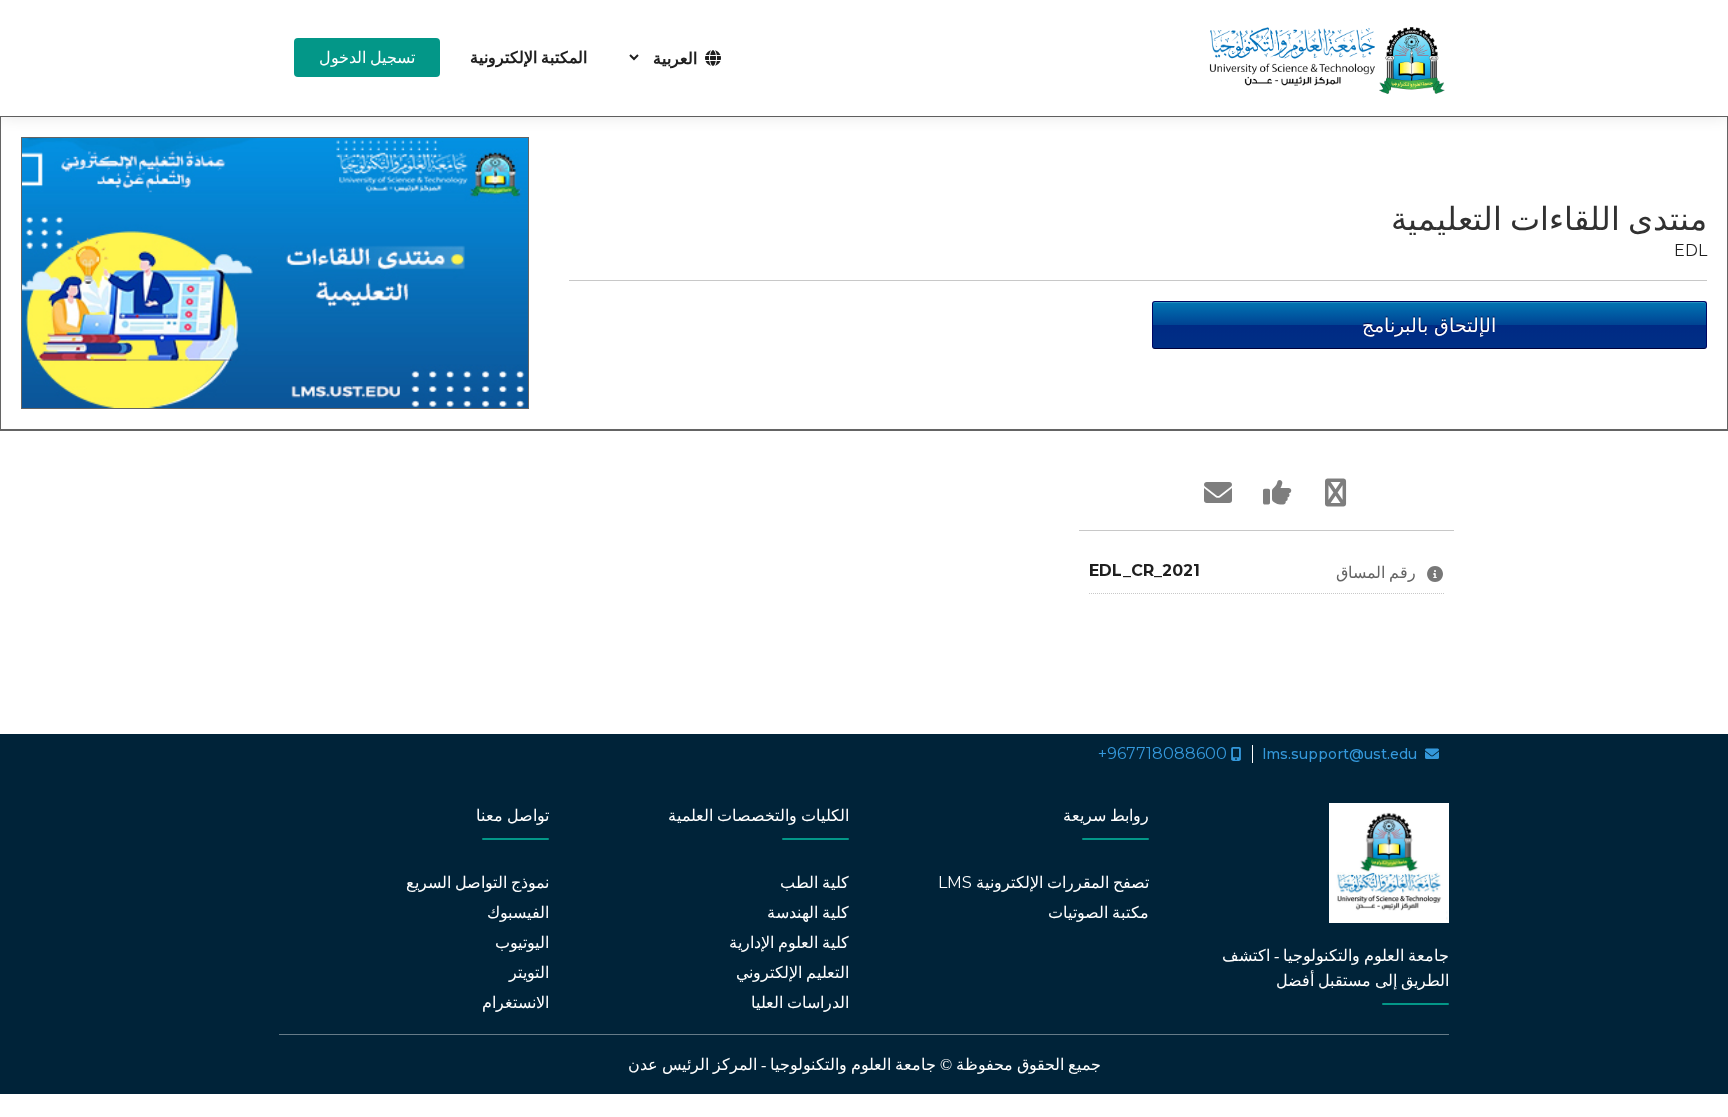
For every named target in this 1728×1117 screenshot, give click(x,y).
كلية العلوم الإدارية (789, 942)
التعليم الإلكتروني (792, 972)
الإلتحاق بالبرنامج (1429, 324)
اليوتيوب (522, 942)
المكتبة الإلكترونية (528, 57)
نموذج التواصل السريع (477, 882)
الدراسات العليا (798, 1002)
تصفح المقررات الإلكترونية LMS (1043, 882)
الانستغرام (515, 1002)
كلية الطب (814, 882)
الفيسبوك (518, 912)
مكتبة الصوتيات (1098, 912)
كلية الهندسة (808, 912)
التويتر (529, 972)
